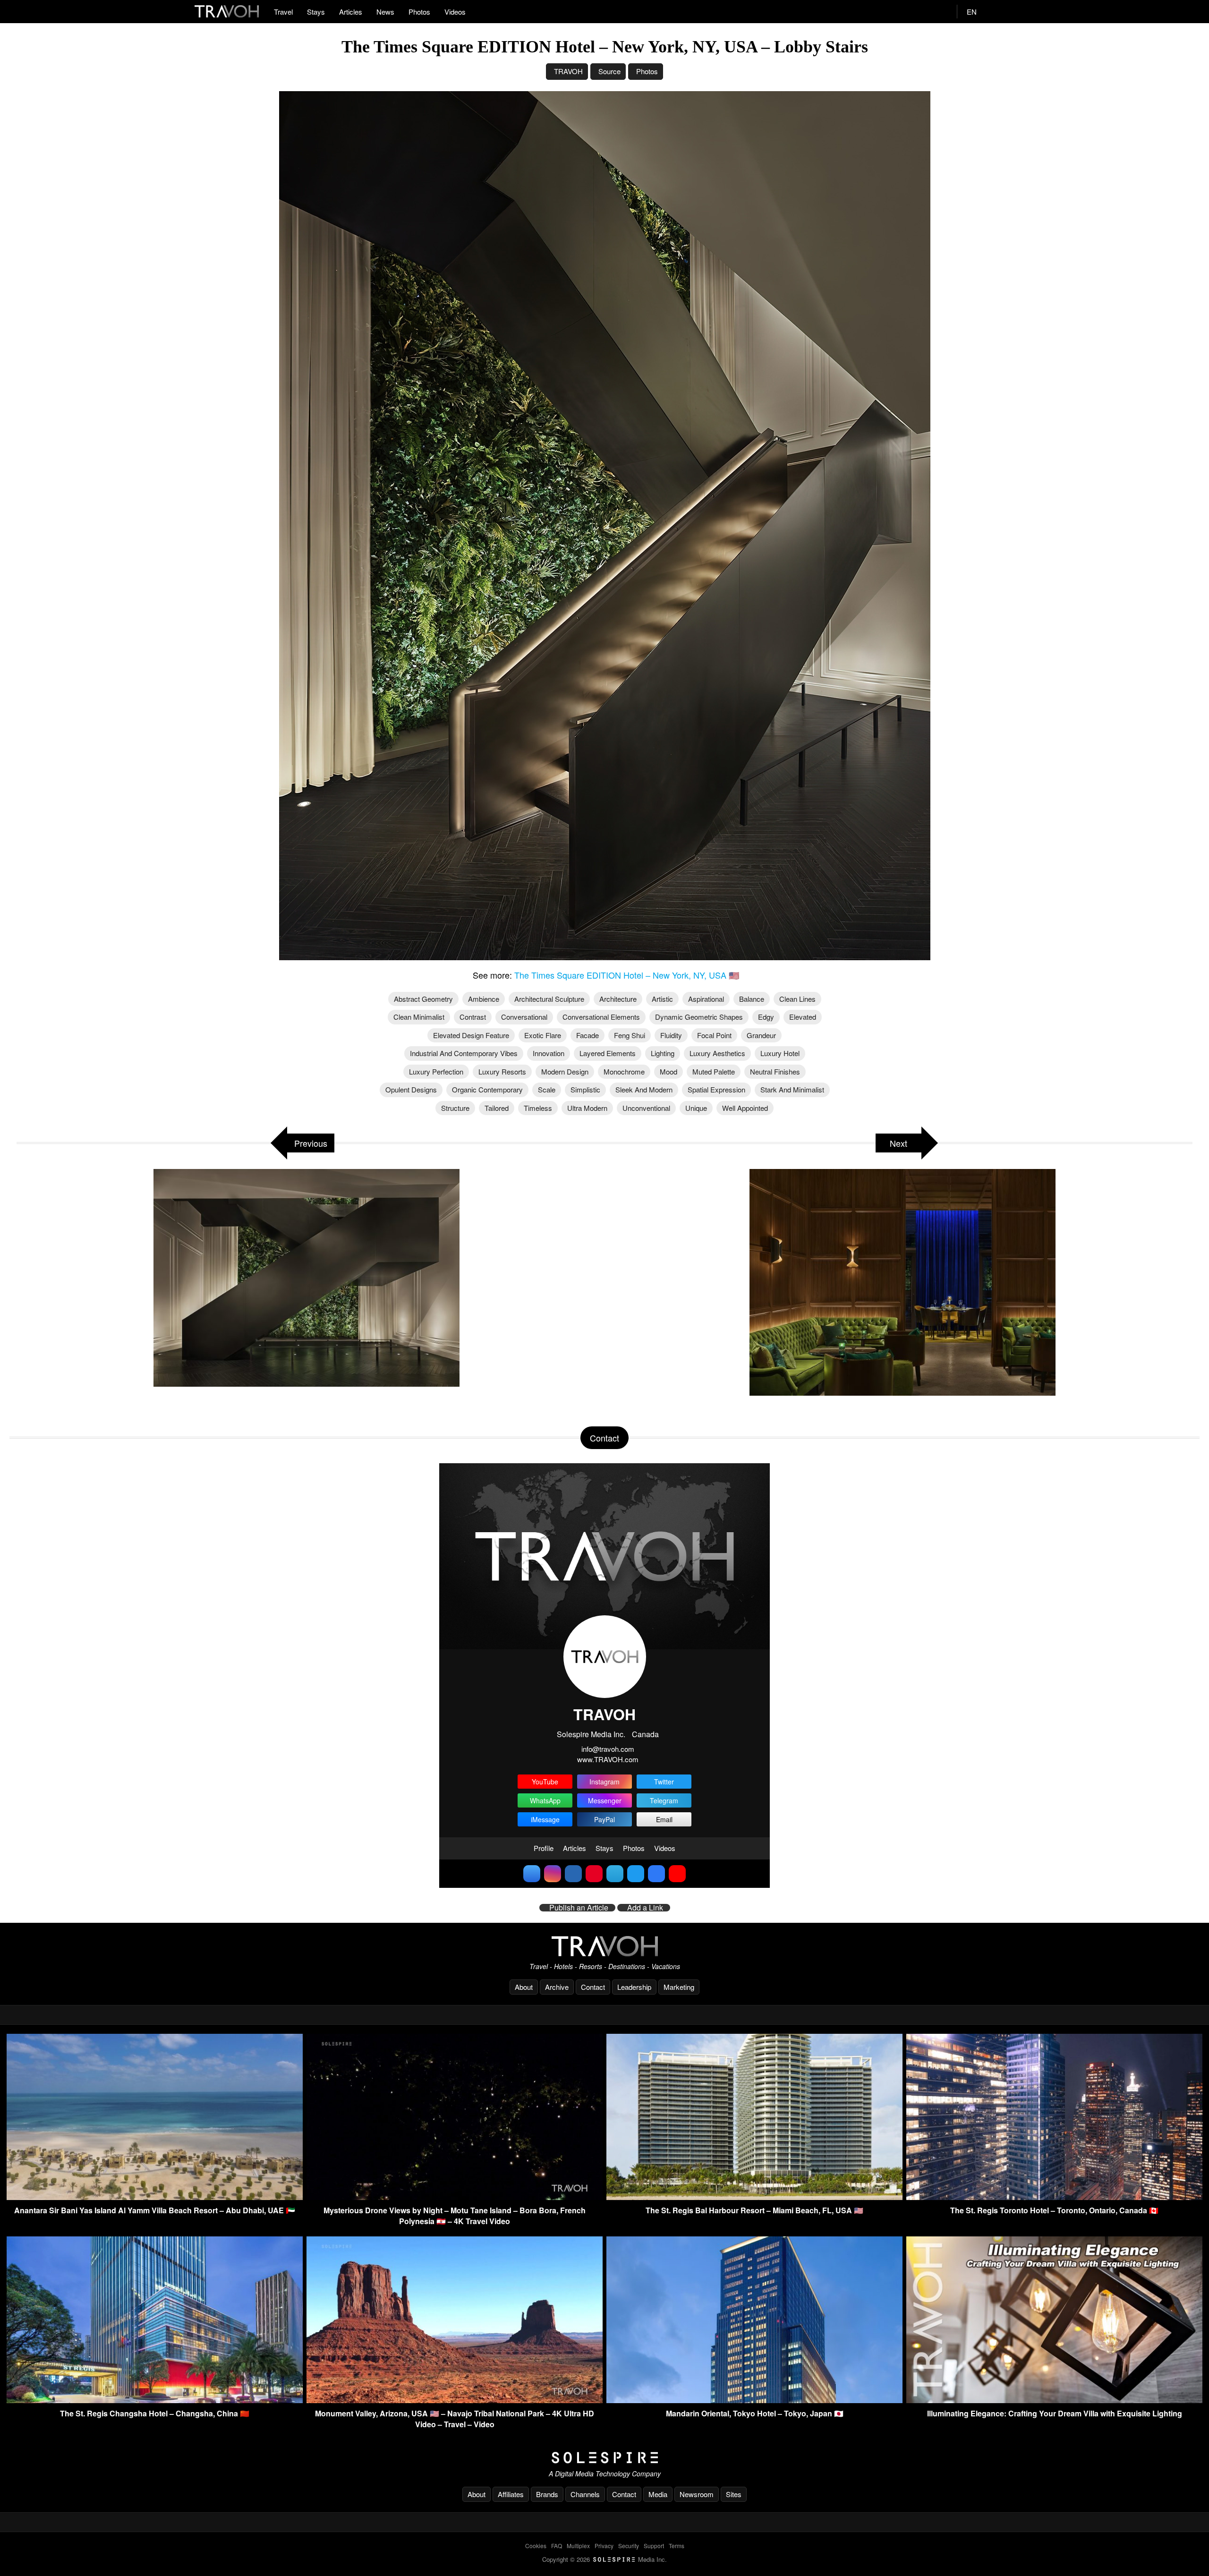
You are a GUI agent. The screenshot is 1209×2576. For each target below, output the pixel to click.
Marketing (679, 1987)
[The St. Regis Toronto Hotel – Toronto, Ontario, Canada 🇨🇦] (1054, 2197)
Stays (316, 12)
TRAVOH (568, 71)
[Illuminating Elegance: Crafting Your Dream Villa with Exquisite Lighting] (1054, 2400)
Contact (593, 1987)
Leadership (634, 1987)
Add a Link (645, 1908)
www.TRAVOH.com (608, 1759)
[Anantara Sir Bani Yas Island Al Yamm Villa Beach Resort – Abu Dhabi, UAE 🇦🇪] (155, 2197)
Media (658, 2494)
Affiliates (511, 2494)
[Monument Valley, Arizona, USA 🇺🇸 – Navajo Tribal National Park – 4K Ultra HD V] (455, 2400)
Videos (455, 12)
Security (629, 2546)
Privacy (604, 2546)
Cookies (536, 2546)
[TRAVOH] (604, 1946)
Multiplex (578, 2546)
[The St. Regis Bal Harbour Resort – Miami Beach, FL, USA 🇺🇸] (754, 2197)
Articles (351, 12)
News (385, 12)
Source (609, 71)
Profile (544, 1848)
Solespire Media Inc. (591, 1734)
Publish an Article (579, 1908)
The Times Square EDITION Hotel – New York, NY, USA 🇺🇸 (627, 975)
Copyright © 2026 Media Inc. (604, 2559)
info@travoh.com (608, 1749)
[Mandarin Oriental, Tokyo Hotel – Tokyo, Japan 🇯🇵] (754, 2400)
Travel (283, 12)
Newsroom (697, 2494)
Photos (419, 12)
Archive (557, 1987)
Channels (585, 2494)
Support (654, 2546)
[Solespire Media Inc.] (604, 2458)
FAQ (557, 2546)
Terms (677, 2546)
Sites (734, 2494)
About (524, 1987)
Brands (547, 2494)
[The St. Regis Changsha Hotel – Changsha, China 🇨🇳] (155, 2400)
